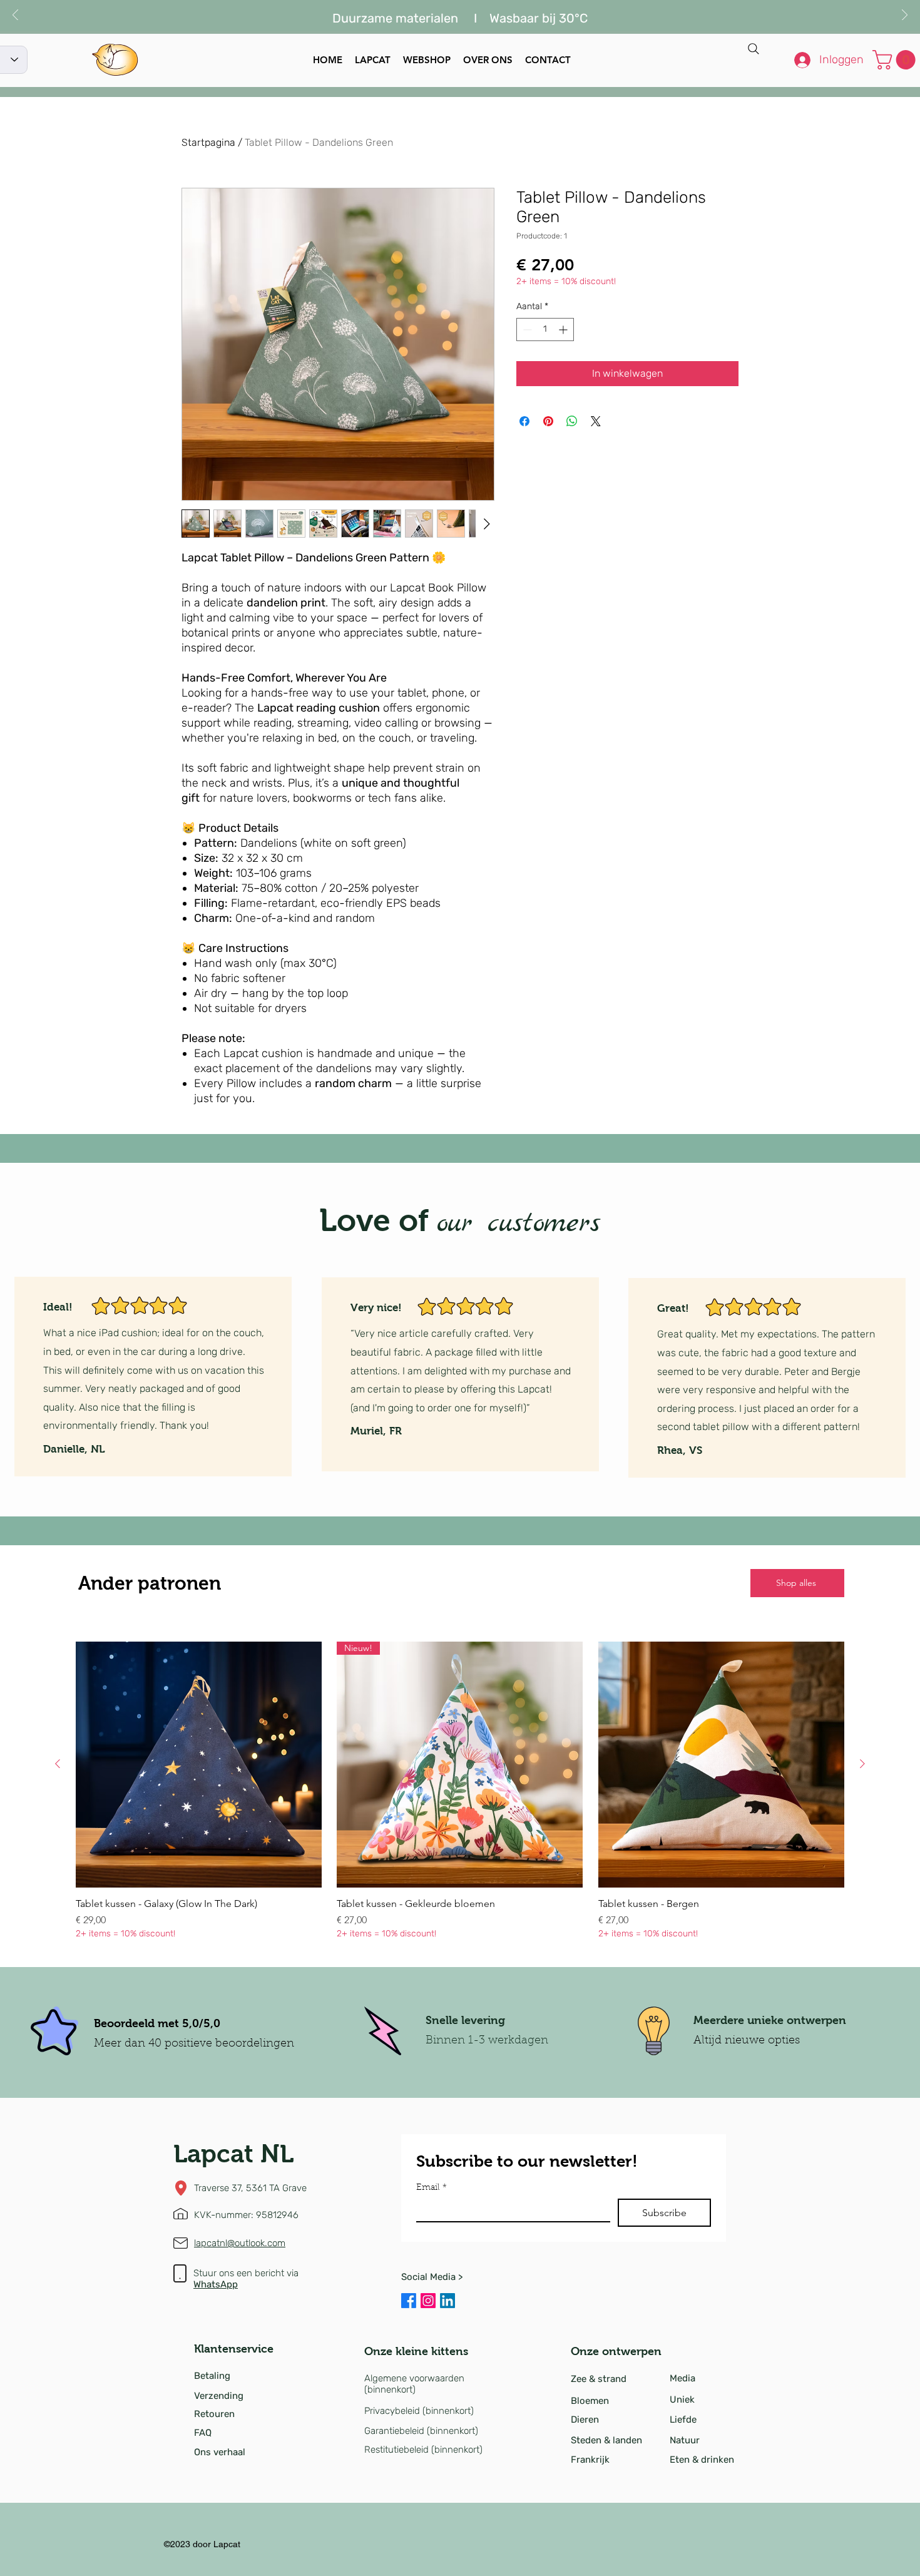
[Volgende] (905, 16)
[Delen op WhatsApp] (572, 421)
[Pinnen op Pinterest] (548, 421)
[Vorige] (15, 16)
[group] (460, 1791)
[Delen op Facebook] (524, 421)
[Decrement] (526, 330)
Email (432, 2188)
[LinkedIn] (447, 2301)
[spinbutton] (545, 330)
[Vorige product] (58, 1764)
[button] (896, 60)
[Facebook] (409, 2301)
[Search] (754, 49)
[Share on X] (596, 421)
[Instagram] (428, 2301)
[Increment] (564, 330)
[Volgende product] (862, 1764)
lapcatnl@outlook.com (240, 2243)
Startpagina (208, 142)
